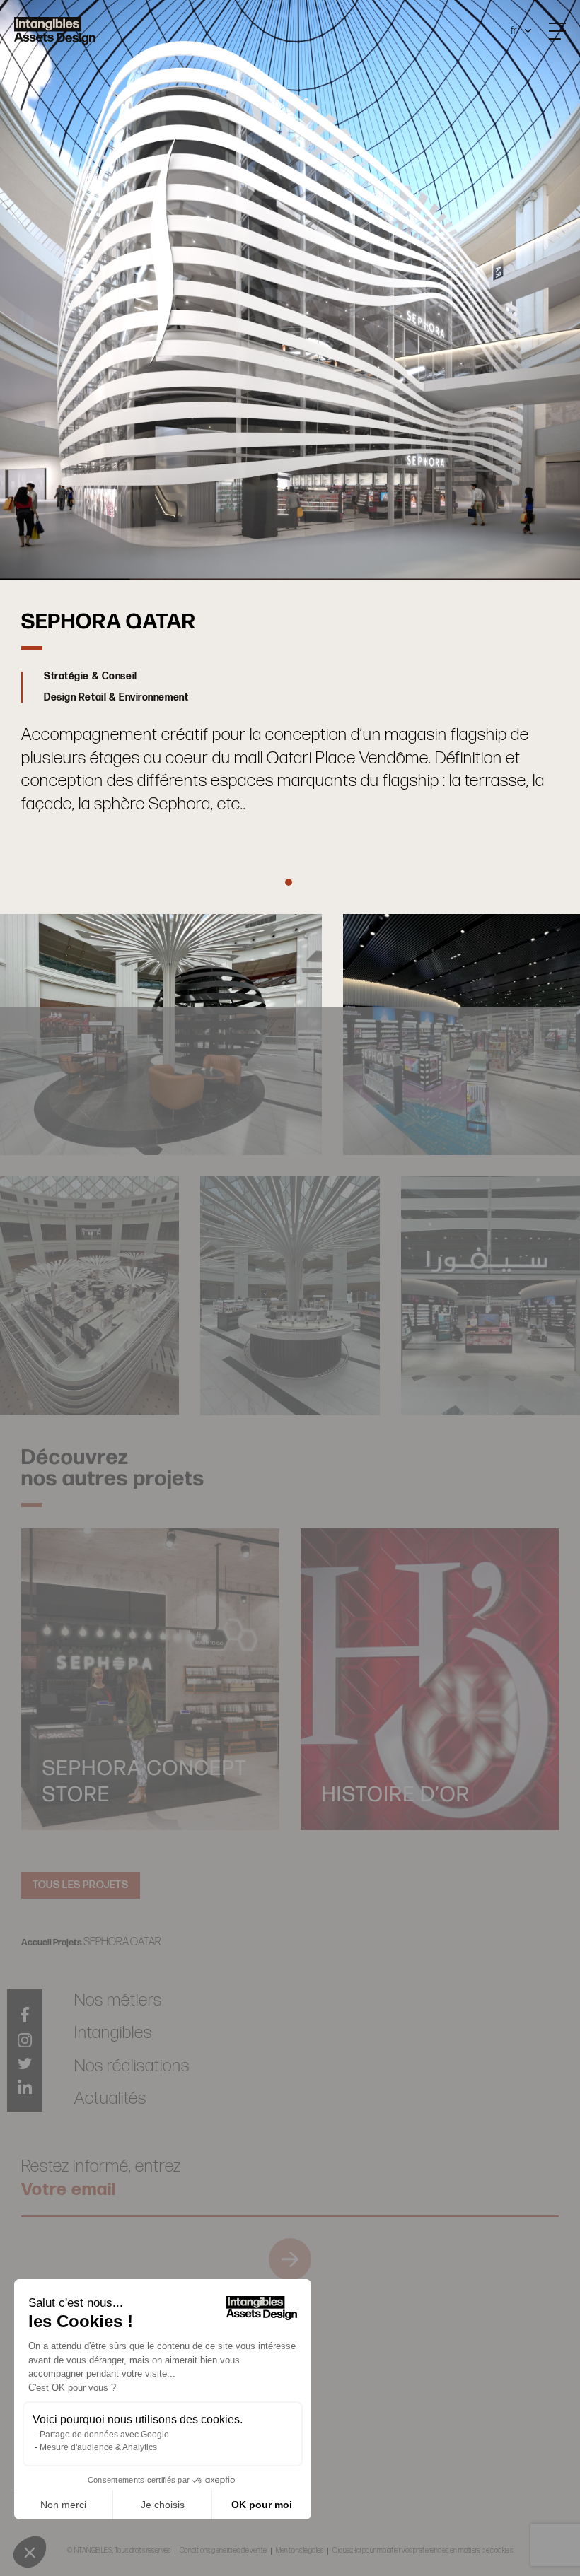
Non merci (63, 2505)
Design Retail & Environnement (116, 698)
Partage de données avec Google (104, 2435)
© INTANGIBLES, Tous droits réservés (119, 2551)
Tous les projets (81, 1885)
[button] (30, 2552)
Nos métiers (118, 2000)
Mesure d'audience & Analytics (98, 2447)
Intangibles (113, 2033)
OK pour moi (262, 2505)
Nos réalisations (132, 2066)
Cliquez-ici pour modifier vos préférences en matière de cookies (423, 2551)
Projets (68, 1943)
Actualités (110, 2098)
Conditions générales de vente (224, 2551)
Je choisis (163, 2505)
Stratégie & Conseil (91, 677)
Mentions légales (300, 2551)
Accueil (36, 1943)
